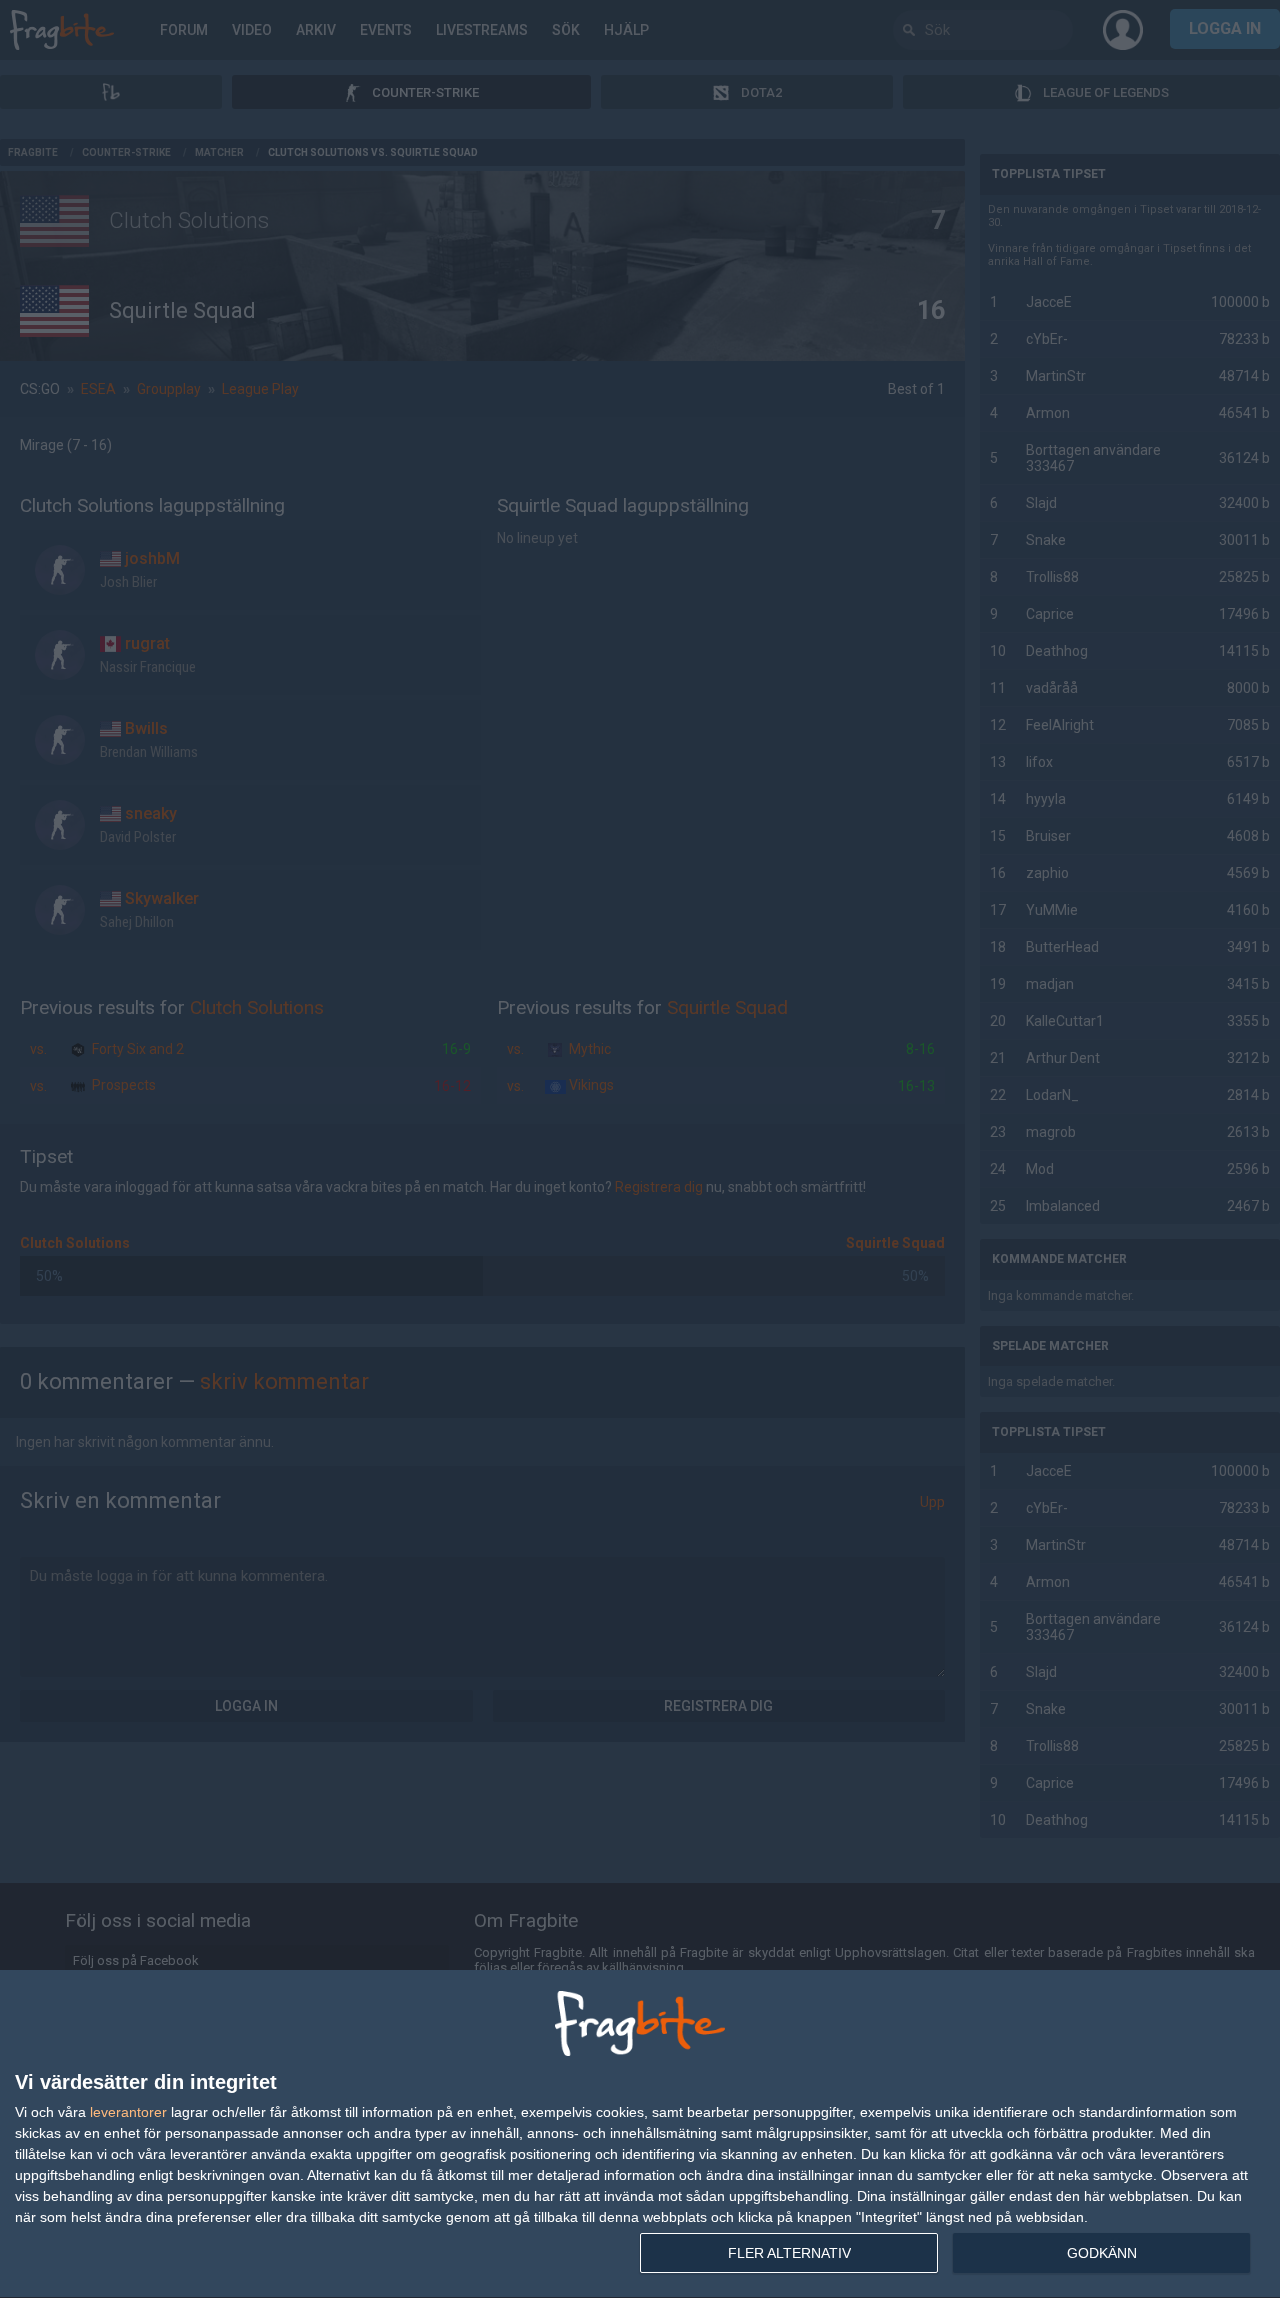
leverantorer (128, 2112)
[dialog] (640, 2134)
